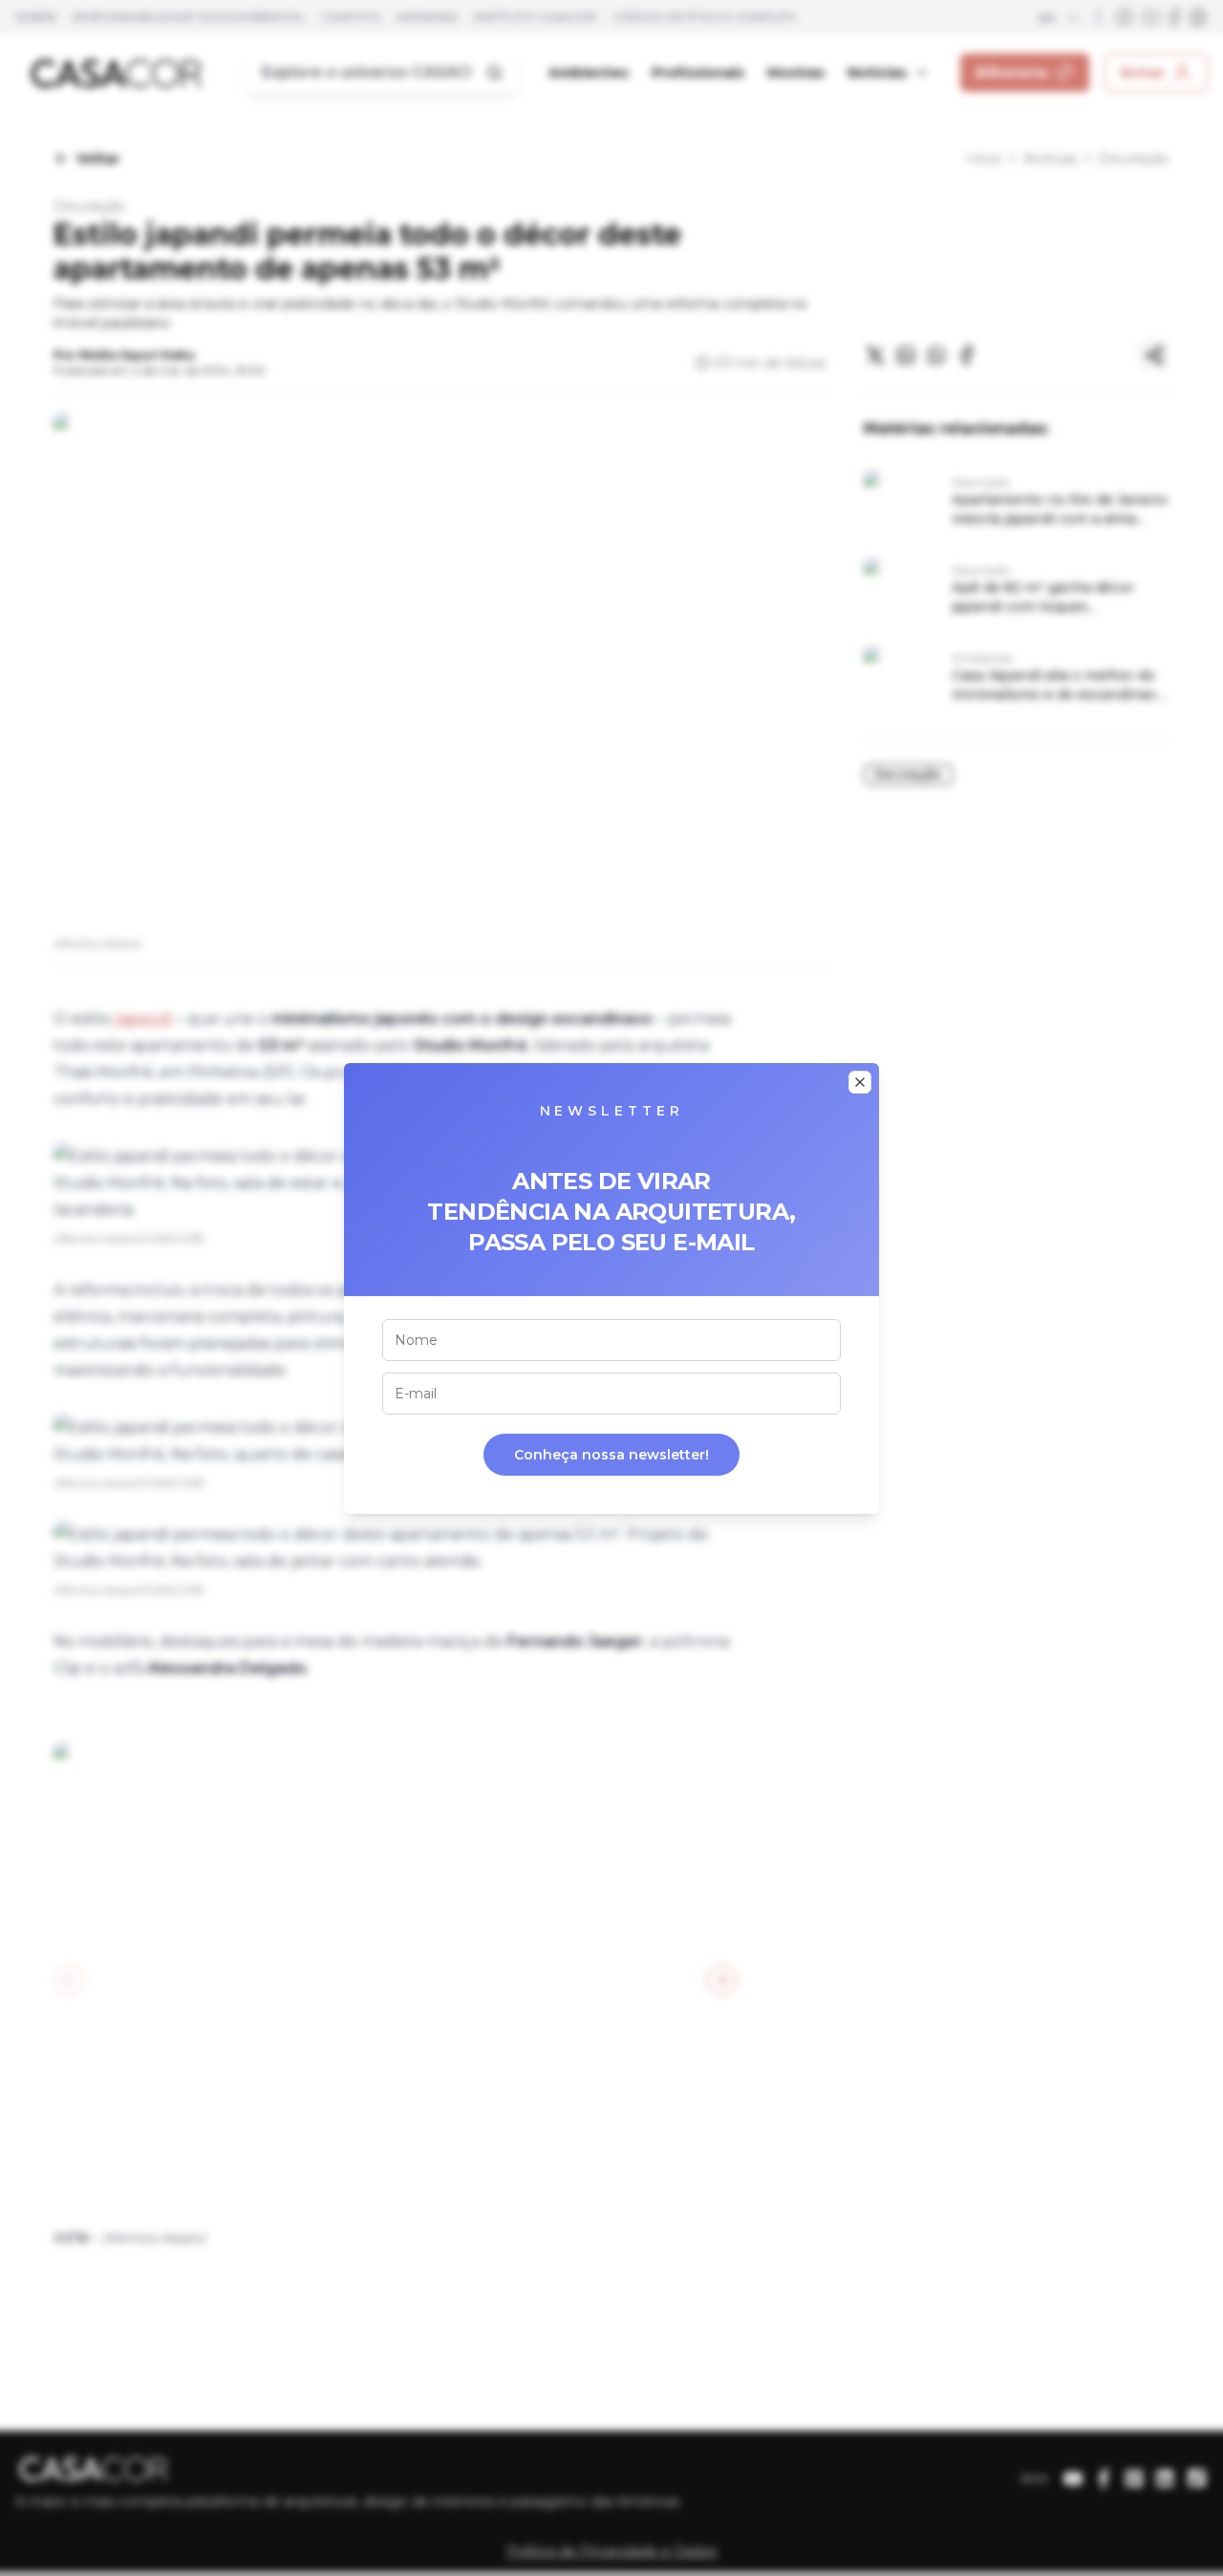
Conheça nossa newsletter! (611, 1455)
